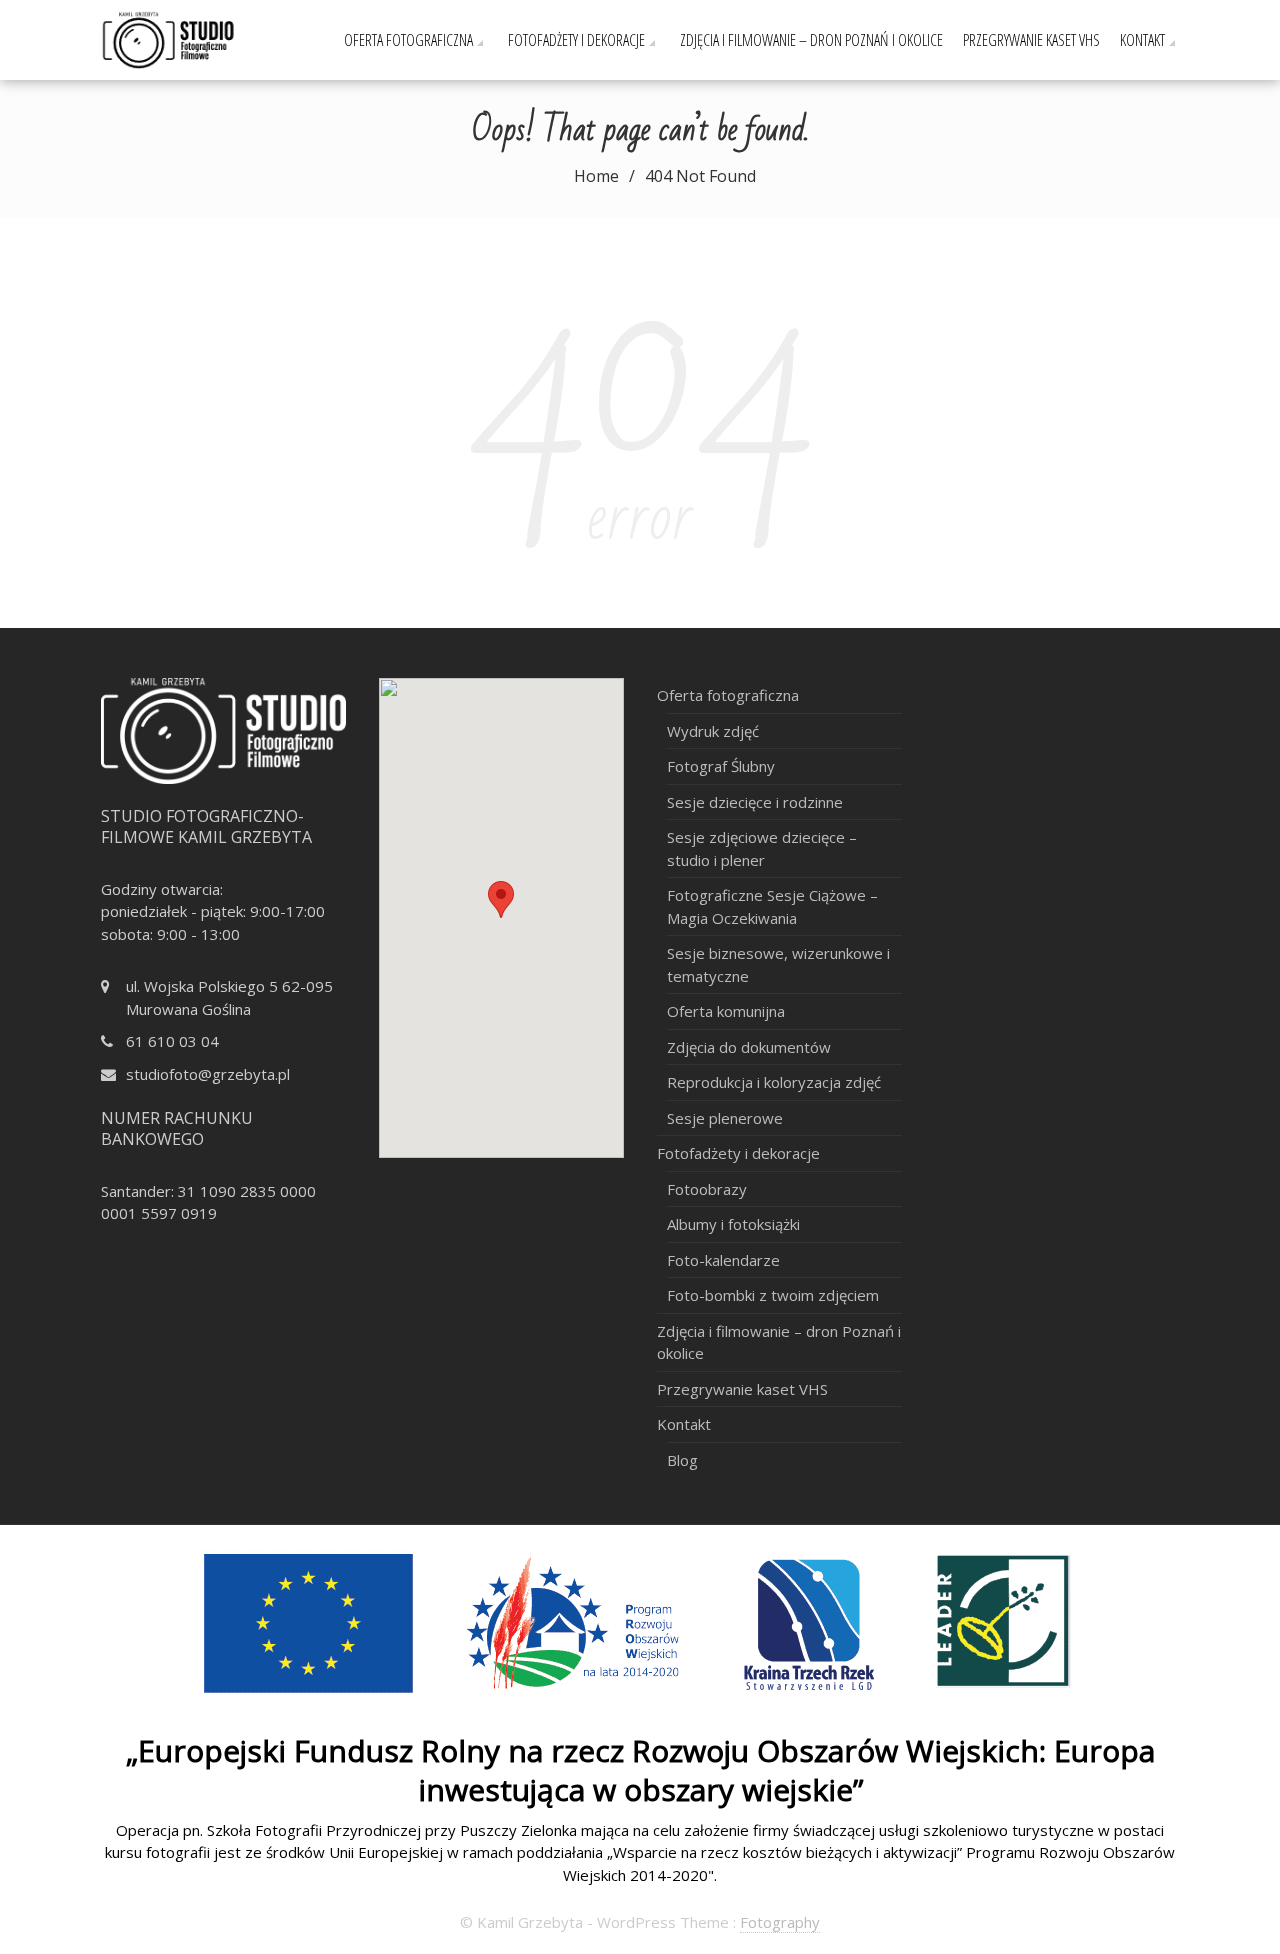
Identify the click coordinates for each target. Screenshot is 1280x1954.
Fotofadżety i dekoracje (576, 40)
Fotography (780, 1922)
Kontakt (1142, 40)
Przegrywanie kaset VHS (1031, 40)
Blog (682, 1460)
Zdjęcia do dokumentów (749, 1047)
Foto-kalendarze (723, 1260)
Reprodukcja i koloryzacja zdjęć (774, 1082)
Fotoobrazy (707, 1189)
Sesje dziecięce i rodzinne (755, 802)
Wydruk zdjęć (713, 731)
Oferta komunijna (726, 1011)
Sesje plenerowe (725, 1118)
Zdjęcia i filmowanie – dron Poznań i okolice (811, 40)
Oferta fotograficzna (408, 40)
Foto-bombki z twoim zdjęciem (773, 1295)
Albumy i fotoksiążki (733, 1224)
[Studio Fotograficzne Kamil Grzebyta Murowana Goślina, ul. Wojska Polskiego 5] (192, 38)
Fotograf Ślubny (721, 766)
